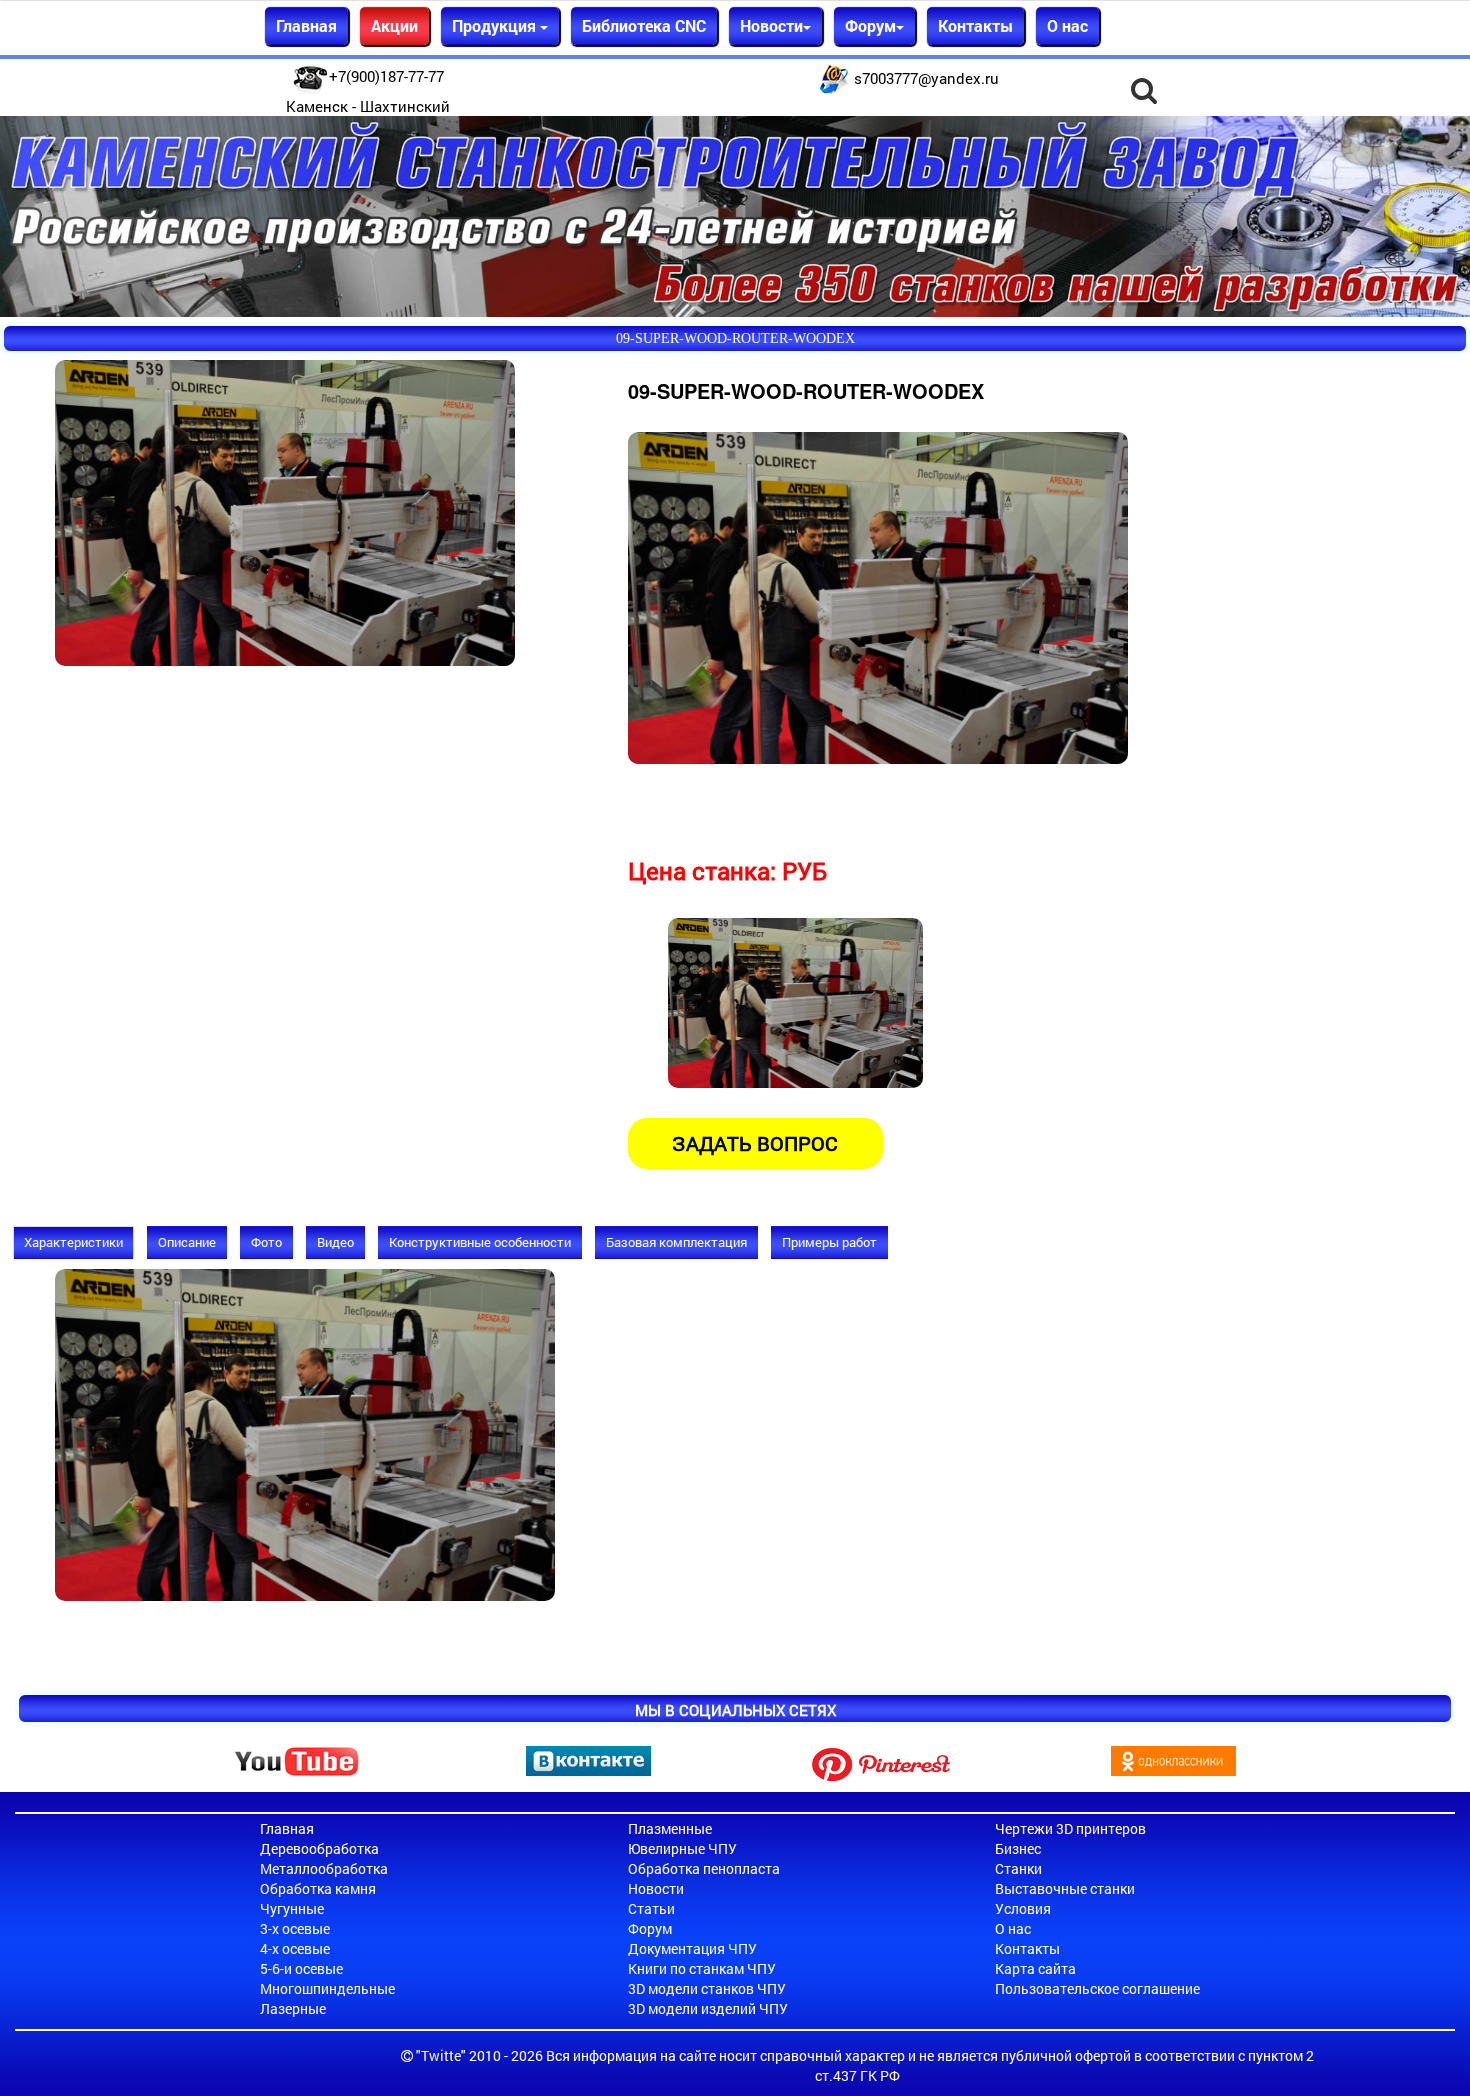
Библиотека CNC (644, 25)
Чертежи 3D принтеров (1070, 1828)
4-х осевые (295, 1948)
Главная (306, 25)
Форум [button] (870, 25)
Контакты (975, 25)
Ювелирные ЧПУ (682, 1848)
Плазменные (670, 1828)
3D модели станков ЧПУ (707, 1988)
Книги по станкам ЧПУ (702, 1968)
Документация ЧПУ (692, 1948)
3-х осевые (295, 1928)
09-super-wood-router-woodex (735, 338)
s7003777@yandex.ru (926, 78)
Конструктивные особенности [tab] (480, 1242)
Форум (650, 1928)
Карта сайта (1035, 1968)
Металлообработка (324, 1868)
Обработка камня (318, 1888)
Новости (656, 1888)
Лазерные (293, 2008)
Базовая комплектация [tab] (676, 1242)
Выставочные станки (1065, 1888)
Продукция (496, 25)
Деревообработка (319, 1848)
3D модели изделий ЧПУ (708, 2008)
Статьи (651, 1908)
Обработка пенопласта (704, 1868)
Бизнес (1018, 1848)
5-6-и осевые (301, 1968)
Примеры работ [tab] (829, 1242)
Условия (1023, 1908)
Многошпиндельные (327, 1988)
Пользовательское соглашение (1097, 1988)
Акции (394, 25)
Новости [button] (771, 25)
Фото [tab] (266, 1242)
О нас (1067, 25)
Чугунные (292, 1908)
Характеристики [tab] (73, 1242)
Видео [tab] (335, 1242)
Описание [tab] (187, 1242)
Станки (1018, 1868)
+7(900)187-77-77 (386, 76)
